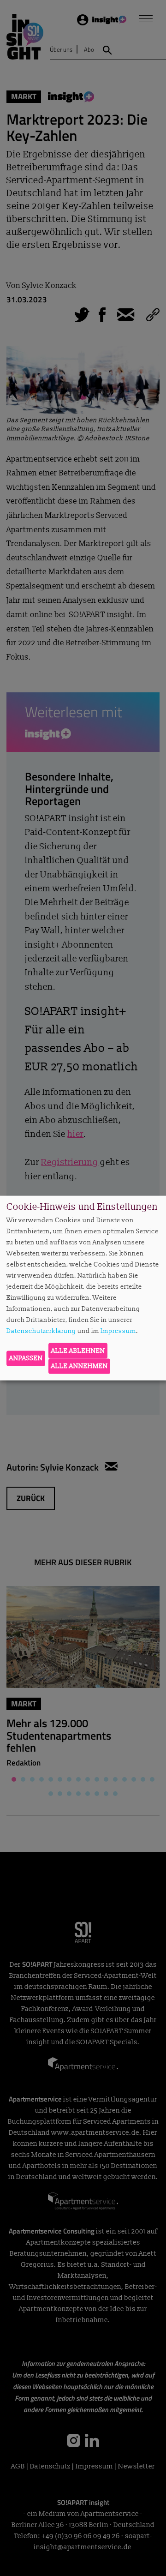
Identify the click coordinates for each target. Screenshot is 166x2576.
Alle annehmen (80, 1366)
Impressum (118, 1331)
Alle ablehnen (78, 1350)
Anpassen (26, 1358)
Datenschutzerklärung (41, 1331)
